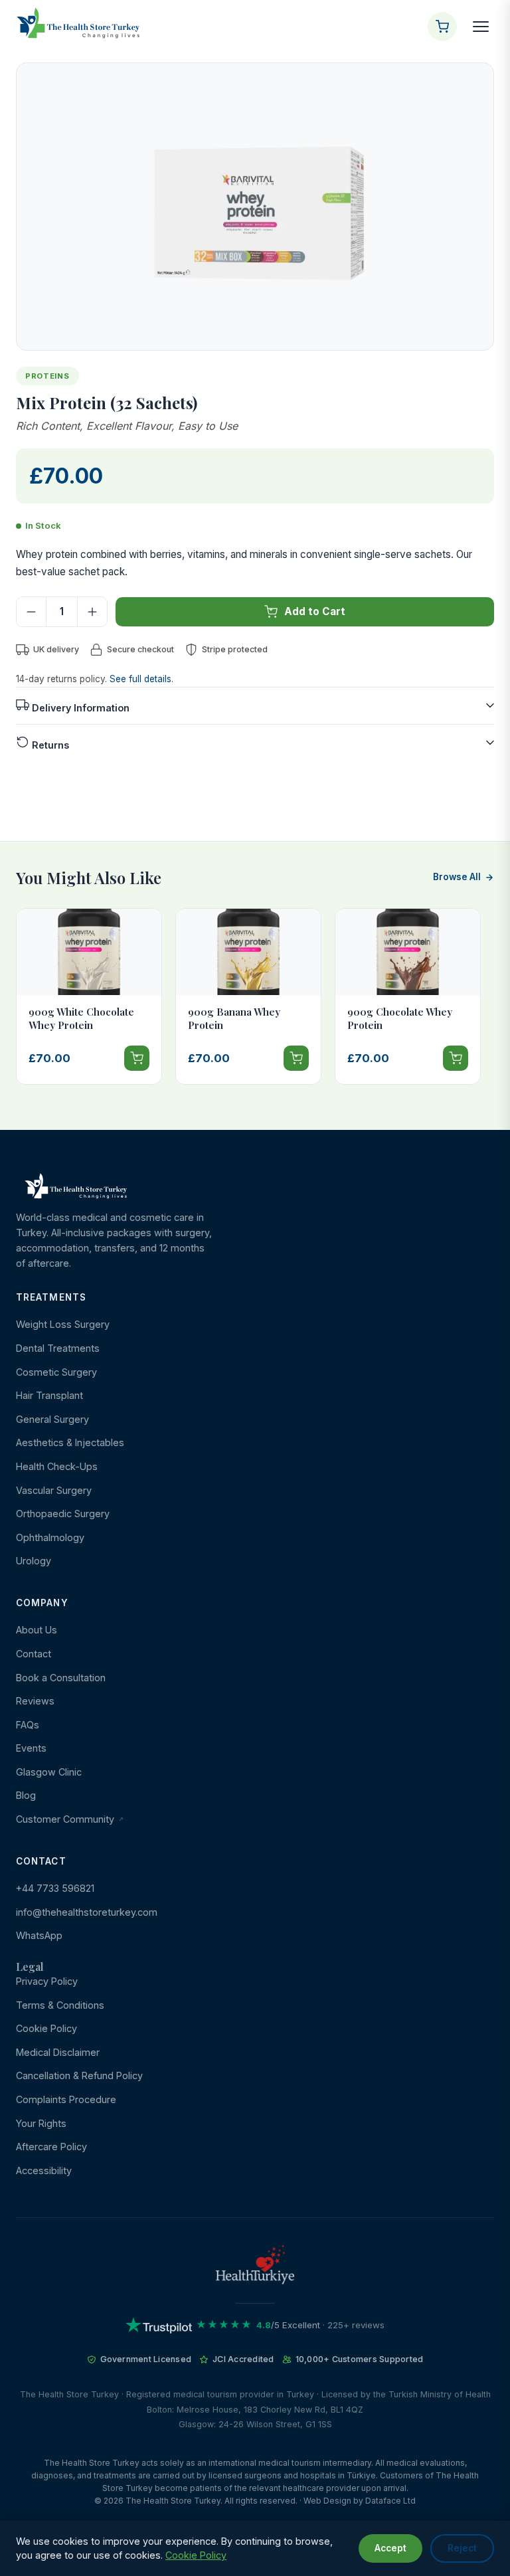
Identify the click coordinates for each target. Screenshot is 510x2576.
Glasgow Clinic (49, 1772)
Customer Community (66, 1819)
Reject (462, 2548)
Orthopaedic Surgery (63, 1514)
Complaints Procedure (66, 2099)
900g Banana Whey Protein (234, 1018)
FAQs (28, 1725)
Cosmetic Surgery (56, 1372)
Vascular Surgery (54, 1490)
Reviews (35, 1701)
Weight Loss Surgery (63, 1324)
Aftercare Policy (51, 2147)
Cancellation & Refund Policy (79, 2075)
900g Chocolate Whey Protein (400, 1018)
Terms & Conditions (60, 2005)
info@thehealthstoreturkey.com (87, 1912)
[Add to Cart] (137, 1058)
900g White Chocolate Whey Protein (81, 1018)
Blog (26, 1795)
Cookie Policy (46, 2028)
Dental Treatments (58, 1348)
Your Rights (41, 2123)
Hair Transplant (49, 1395)
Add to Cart (315, 611)
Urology (34, 1561)
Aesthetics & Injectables (70, 1442)
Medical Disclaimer (58, 2052)
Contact (34, 1654)
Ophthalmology (50, 1537)
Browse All (457, 877)
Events (31, 1748)
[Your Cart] (442, 27)
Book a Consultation (61, 1678)
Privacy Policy (47, 1981)
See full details (140, 679)
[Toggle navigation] (481, 27)
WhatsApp (39, 1935)
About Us (37, 1630)
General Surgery (52, 1419)
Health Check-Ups (57, 1466)
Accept (390, 2548)
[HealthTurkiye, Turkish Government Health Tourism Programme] (255, 2267)
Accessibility (44, 2170)
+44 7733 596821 (55, 1888)
